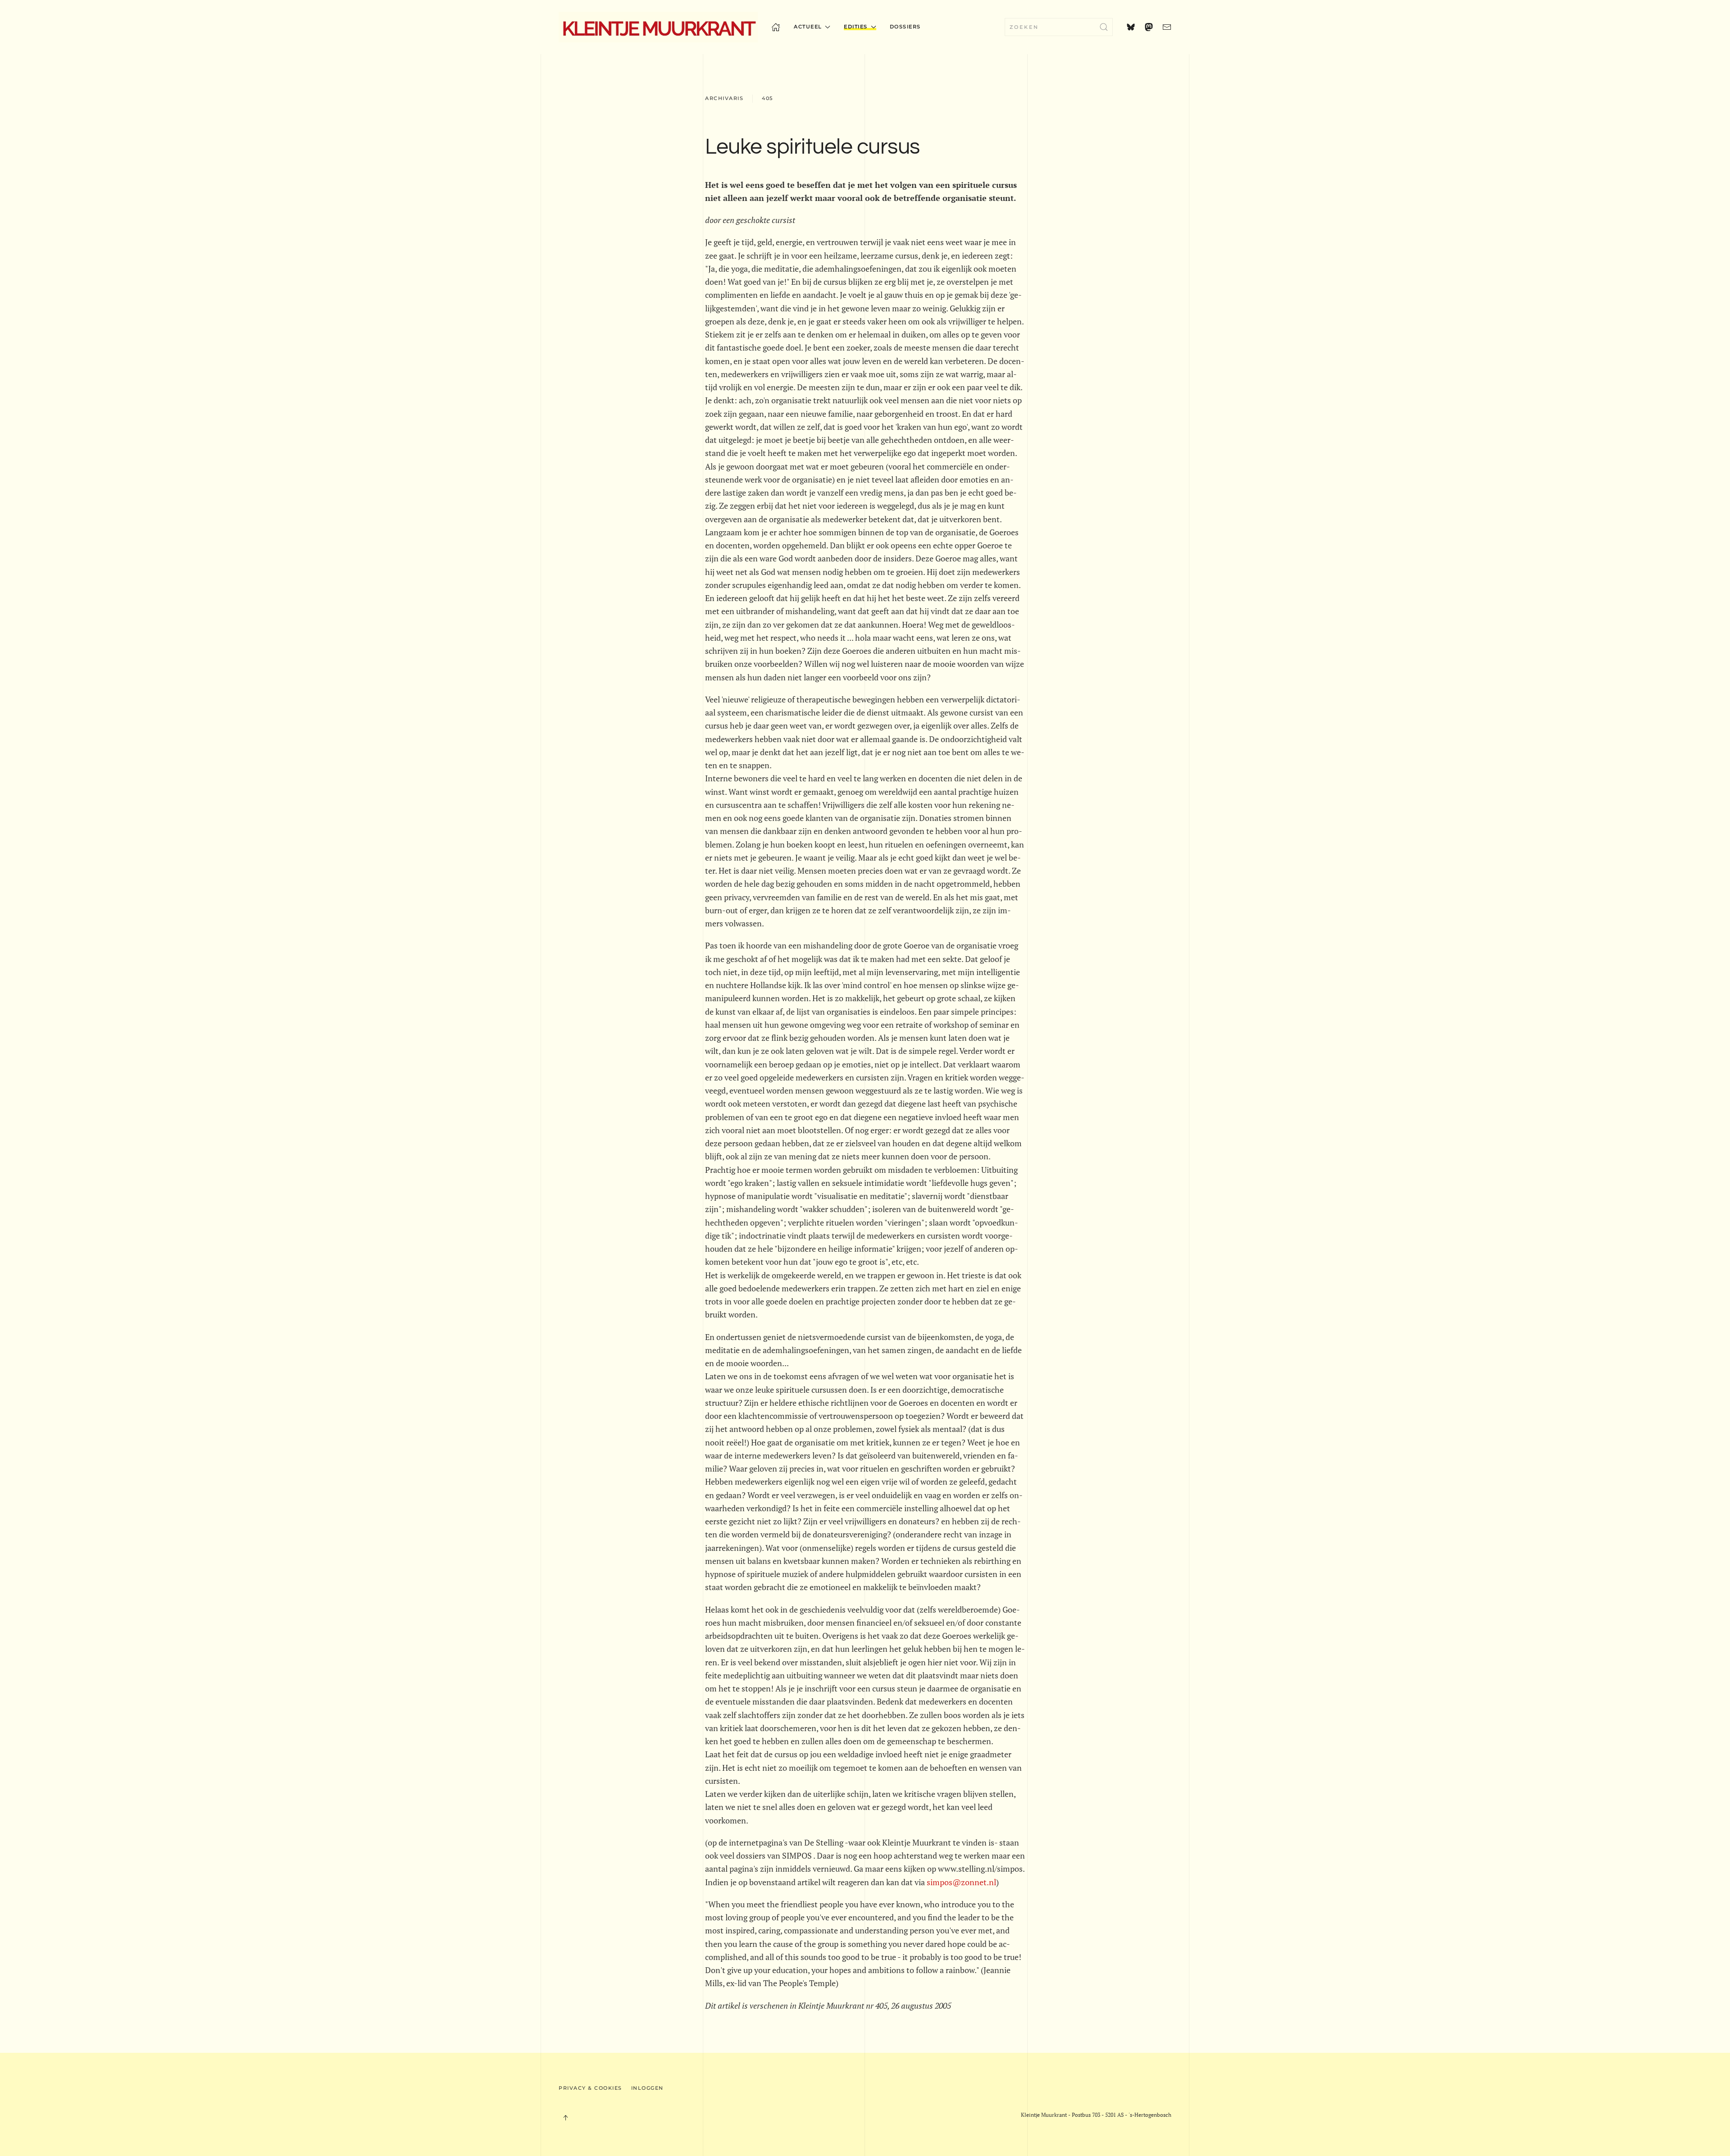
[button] (565, 2118)
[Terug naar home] (658, 27)
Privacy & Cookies (590, 2088)
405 (767, 98)
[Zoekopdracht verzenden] (1104, 27)
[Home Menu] (776, 27)
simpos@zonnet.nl (961, 1882)
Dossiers (905, 27)
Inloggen (647, 2088)
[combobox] (1059, 27)
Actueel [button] (808, 27)
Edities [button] (856, 27)
